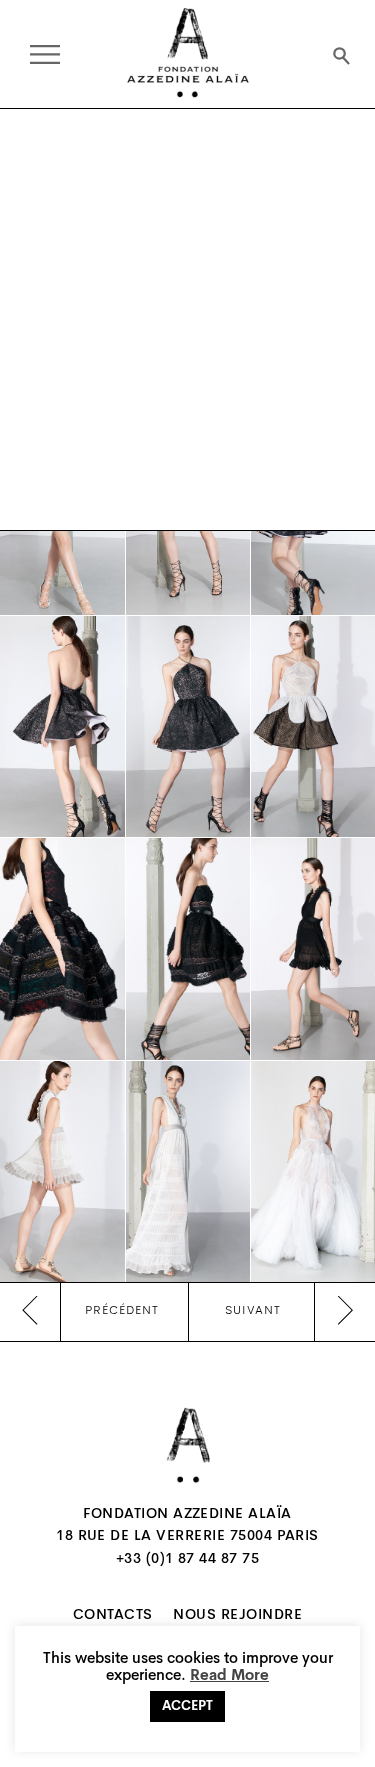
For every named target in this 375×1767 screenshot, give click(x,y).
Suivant (253, 1311)
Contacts (113, 1616)
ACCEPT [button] (187, 1706)
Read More (229, 1676)
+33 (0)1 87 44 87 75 (188, 1560)
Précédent (122, 1311)
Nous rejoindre (237, 1616)
